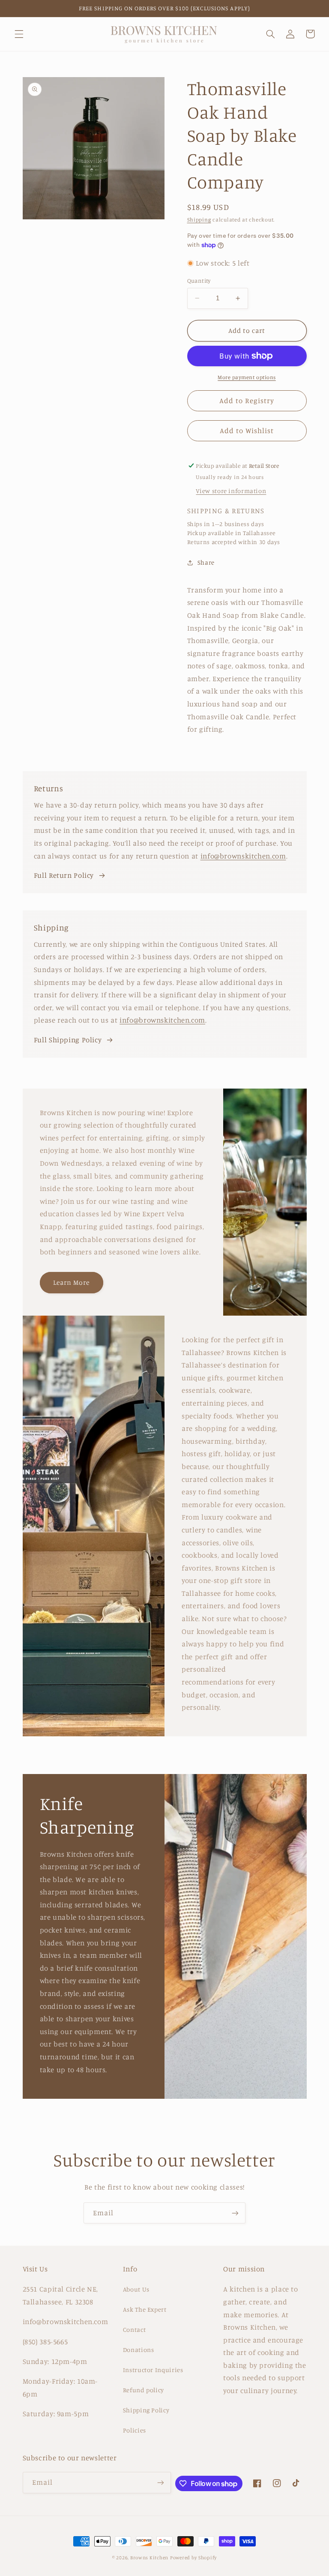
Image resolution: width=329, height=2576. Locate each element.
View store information (231, 491)
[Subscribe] (235, 2213)
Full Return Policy (64, 875)
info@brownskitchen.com (243, 856)
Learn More (72, 1282)
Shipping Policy (146, 2410)
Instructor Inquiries (153, 2370)
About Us (136, 2289)
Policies (135, 2430)
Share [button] (206, 562)
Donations (139, 2350)
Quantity (199, 281)
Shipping (199, 220)
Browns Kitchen (149, 2558)
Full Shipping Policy (68, 1040)
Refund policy (144, 2390)
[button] (19, 34)
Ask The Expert (145, 2309)
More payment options (247, 377)
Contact (134, 2329)
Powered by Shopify (193, 2558)
